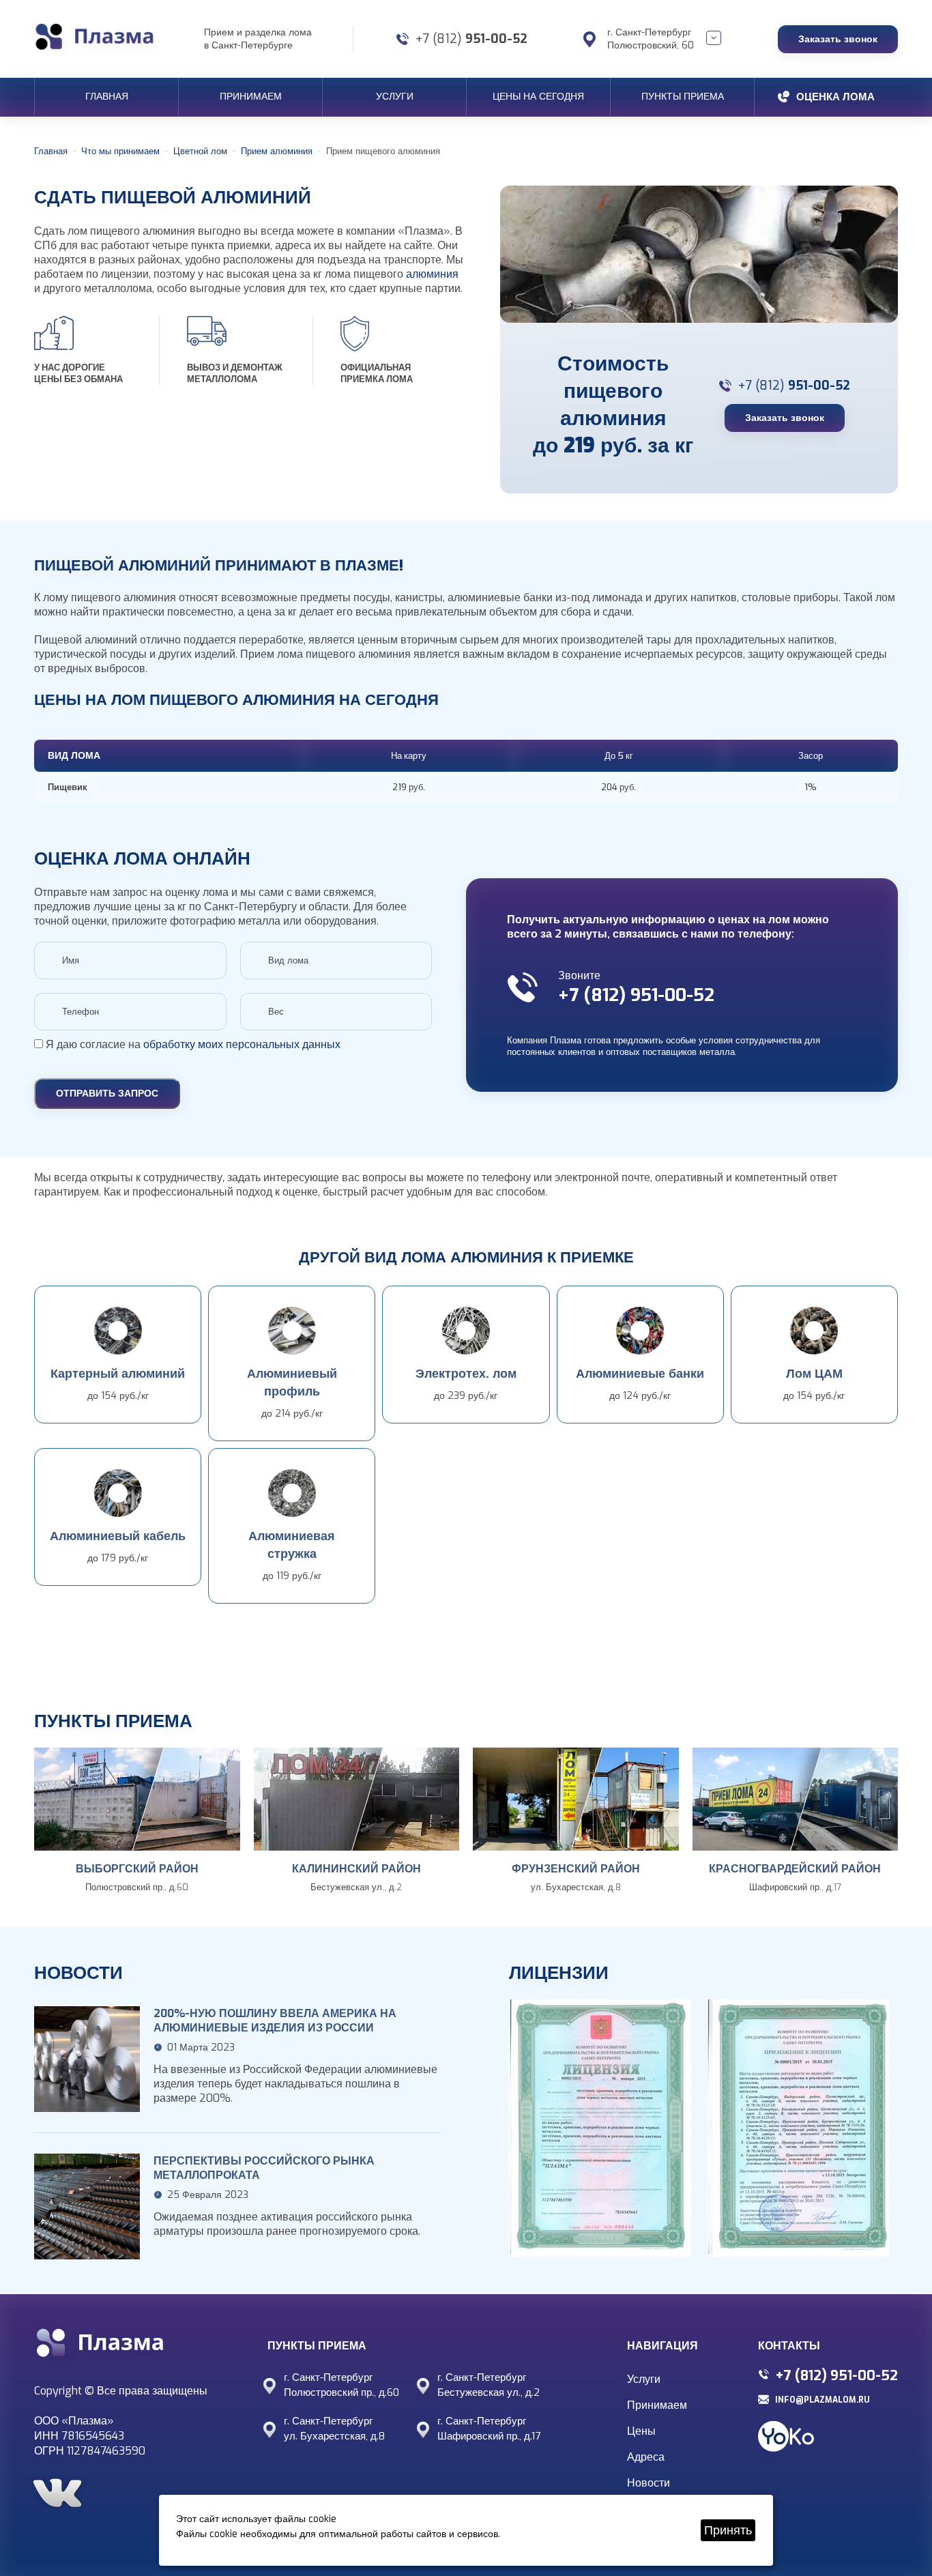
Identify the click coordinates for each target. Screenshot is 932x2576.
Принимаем (251, 97)
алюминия (432, 274)
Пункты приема (683, 97)
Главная (107, 97)
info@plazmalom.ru (822, 2400)
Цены (641, 2431)
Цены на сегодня (538, 97)
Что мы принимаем (120, 151)
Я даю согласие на (192, 1044)
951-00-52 (471, 39)
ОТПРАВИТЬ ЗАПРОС (107, 1094)
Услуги (395, 97)
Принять (728, 2530)
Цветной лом (200, 151)
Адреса (646, 2457)
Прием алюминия (277, 151)
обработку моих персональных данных (242, 1044)
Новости (649, 2483)
